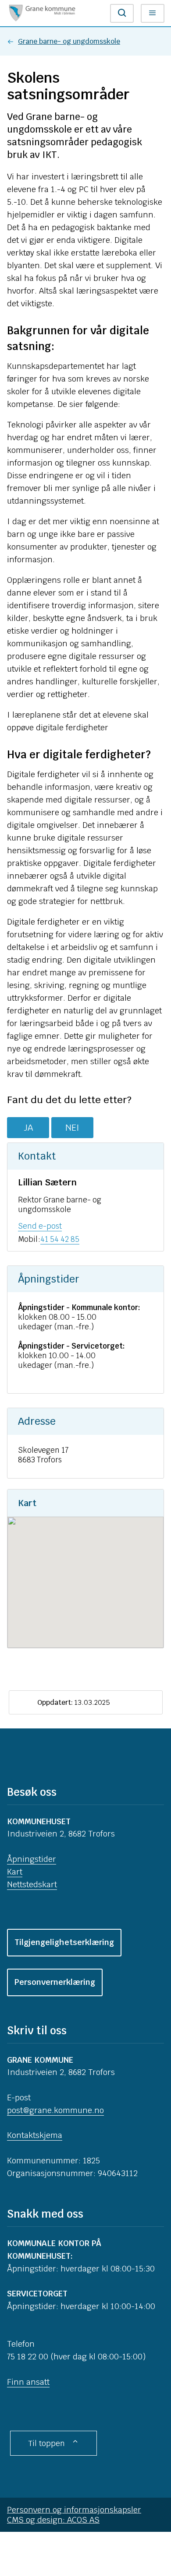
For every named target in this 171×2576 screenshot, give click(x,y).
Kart (15, 1872)
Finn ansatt (28, 2382)
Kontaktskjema (35, 2135)
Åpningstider (32, 1859)
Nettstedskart (32, 1884)
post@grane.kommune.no (55, 2110)
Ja (28, 1128)
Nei (72, 1128)
